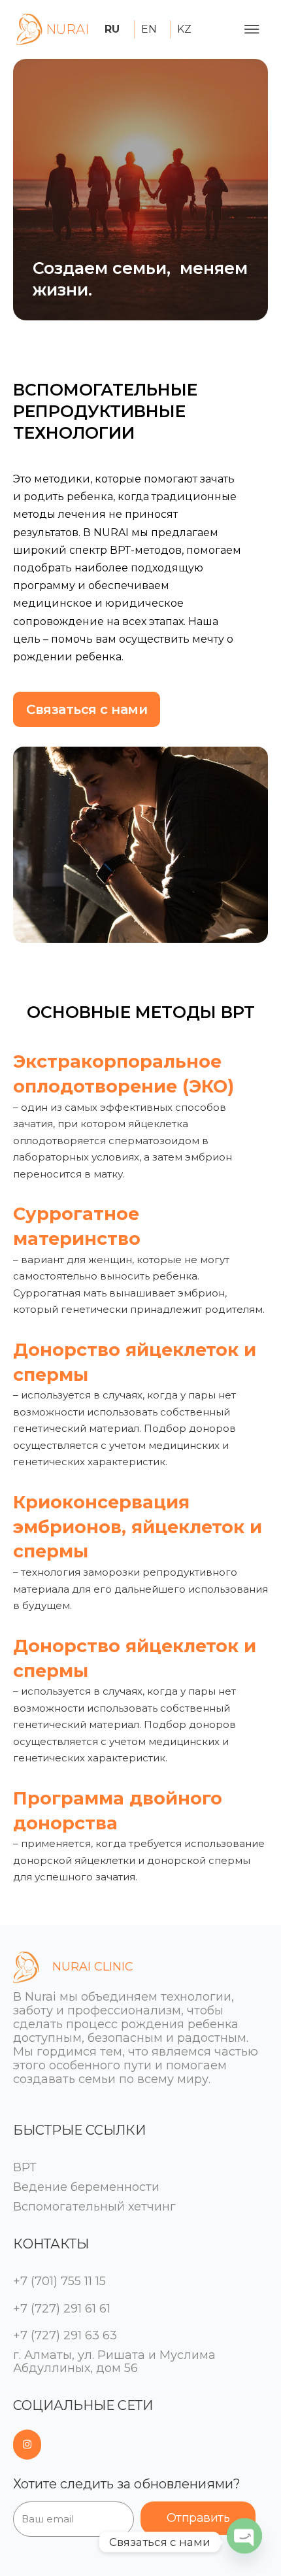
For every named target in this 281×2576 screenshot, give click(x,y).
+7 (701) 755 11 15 (59, 2281)
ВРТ (25, 2167)
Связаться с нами (87, 709)
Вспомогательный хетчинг (94, 2207)
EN (149, 29)
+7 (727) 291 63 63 (65, 2335)
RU (112, 29)
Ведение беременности (86, 2187)
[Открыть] (252, 29)
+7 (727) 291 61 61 (62, 2309)
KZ (184, 29)
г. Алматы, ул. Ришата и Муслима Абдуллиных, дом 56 (114, 2362)
